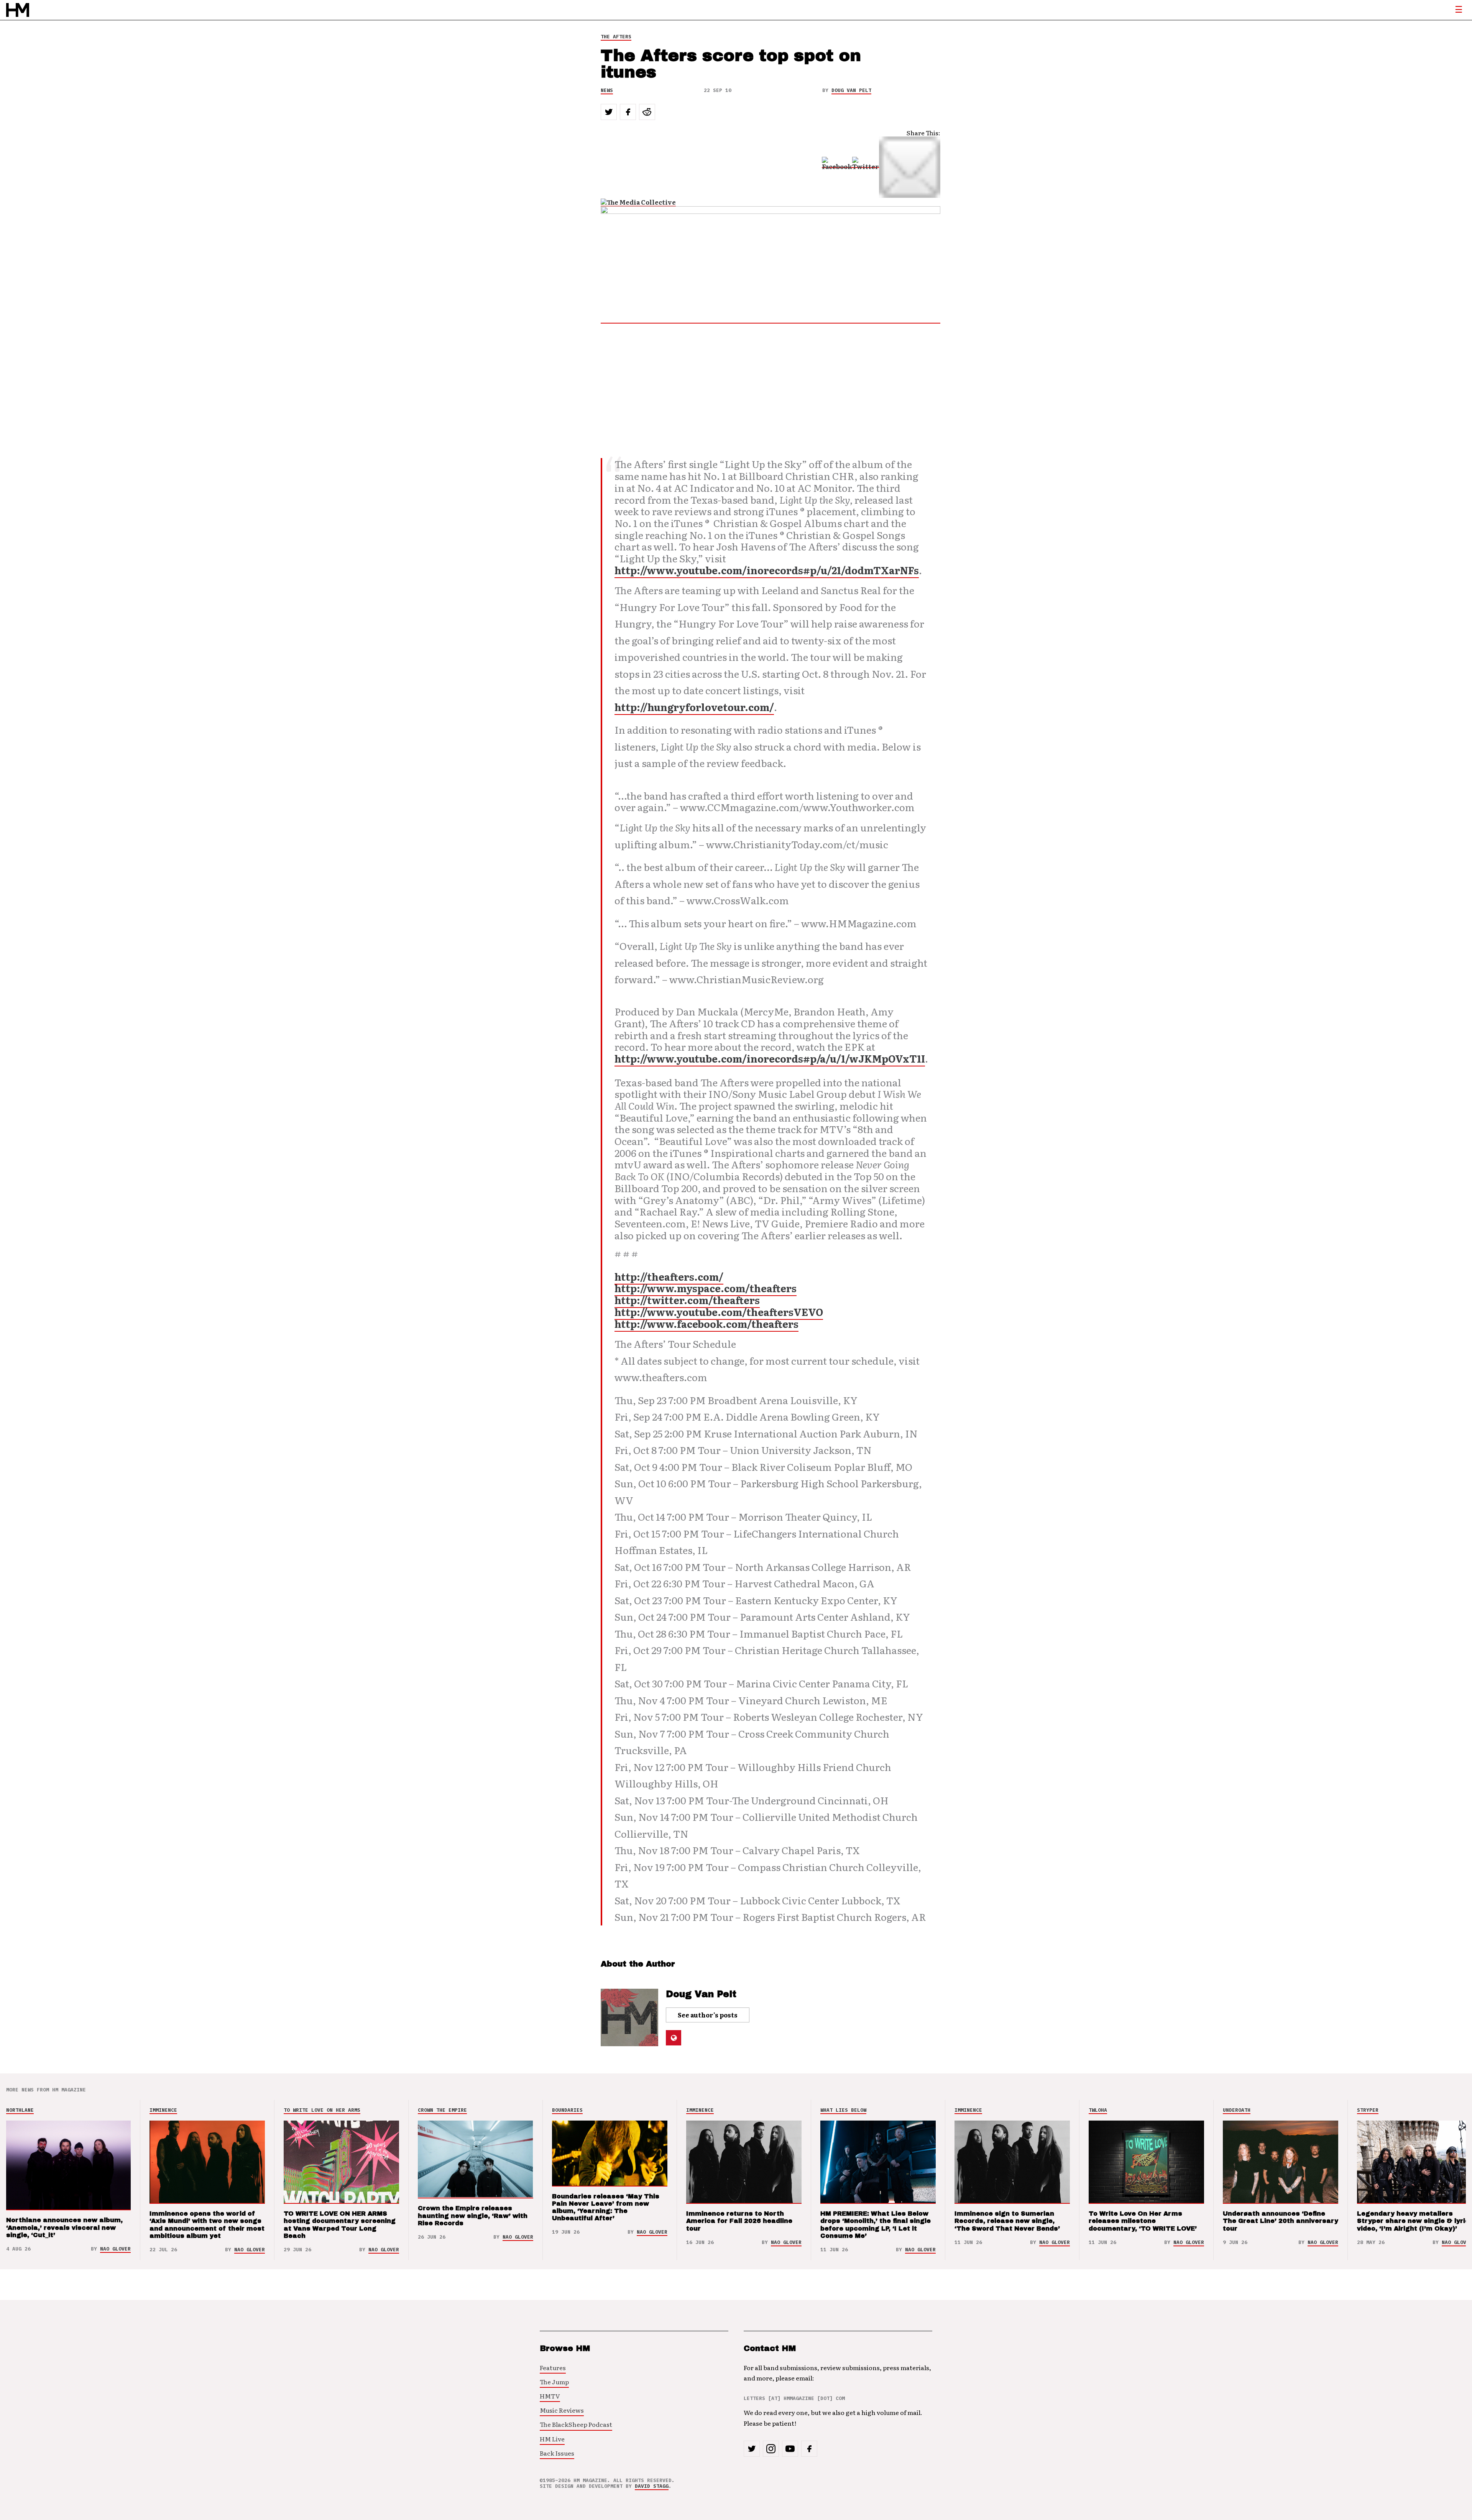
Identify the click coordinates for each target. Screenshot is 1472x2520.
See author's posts (708, 2015)
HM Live (552, 2439)
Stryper (1368, 2110)
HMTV (550, 2396)
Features (553, 2367)
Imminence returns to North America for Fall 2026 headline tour (739, 2221)
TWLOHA (1098, 2110)
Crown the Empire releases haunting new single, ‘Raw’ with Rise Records (473, 2215)
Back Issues (557, 2453)
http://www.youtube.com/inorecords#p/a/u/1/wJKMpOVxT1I (770, 1058)
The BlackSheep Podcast (576, 2424)
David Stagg (652, 2486)
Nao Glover (115, 2249)
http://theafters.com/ (669, 1276)
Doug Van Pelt (851, 90)
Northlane (20, 2110)
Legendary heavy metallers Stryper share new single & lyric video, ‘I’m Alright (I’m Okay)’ (1413, 2221)
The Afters (616, 37)
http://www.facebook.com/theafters (706, 1324)
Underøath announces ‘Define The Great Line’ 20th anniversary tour (1281, 2221)
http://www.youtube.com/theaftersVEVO (719, 1312)
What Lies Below (843, 2110)
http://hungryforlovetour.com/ (694, 707)
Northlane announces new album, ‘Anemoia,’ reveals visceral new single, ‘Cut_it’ (64, 2227)
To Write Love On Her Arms (322, 2110)
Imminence (163, 2110)
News (607, 90)
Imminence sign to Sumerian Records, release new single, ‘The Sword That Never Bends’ (1007, 2221)
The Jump (554, 2382)
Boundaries (567, 2110)
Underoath (1237, 2110)
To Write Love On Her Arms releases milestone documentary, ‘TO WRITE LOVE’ (1143, 2221)
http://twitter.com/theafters (687, 1300)
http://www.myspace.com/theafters (706, 1288)
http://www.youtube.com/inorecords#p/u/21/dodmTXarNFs (767, 570)
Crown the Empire (442, 2110)
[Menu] (1459, 10)
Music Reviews (562, 2410)
